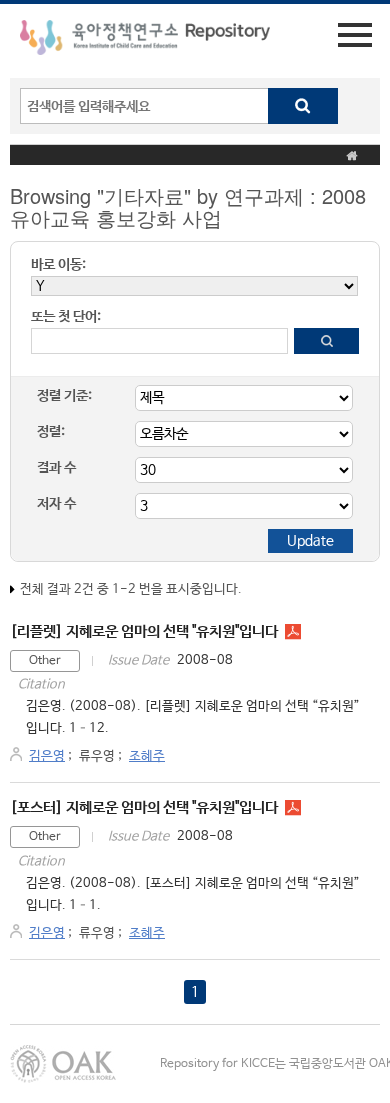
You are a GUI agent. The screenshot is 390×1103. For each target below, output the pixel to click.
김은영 (47, 756)
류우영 (97, 756)
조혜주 (147, 756)
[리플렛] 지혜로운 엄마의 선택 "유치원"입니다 (144, 631)
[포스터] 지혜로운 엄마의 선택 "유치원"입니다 (144, 807)
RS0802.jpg (293, 808)
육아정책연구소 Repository (145, 41)
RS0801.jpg (293, 632)
